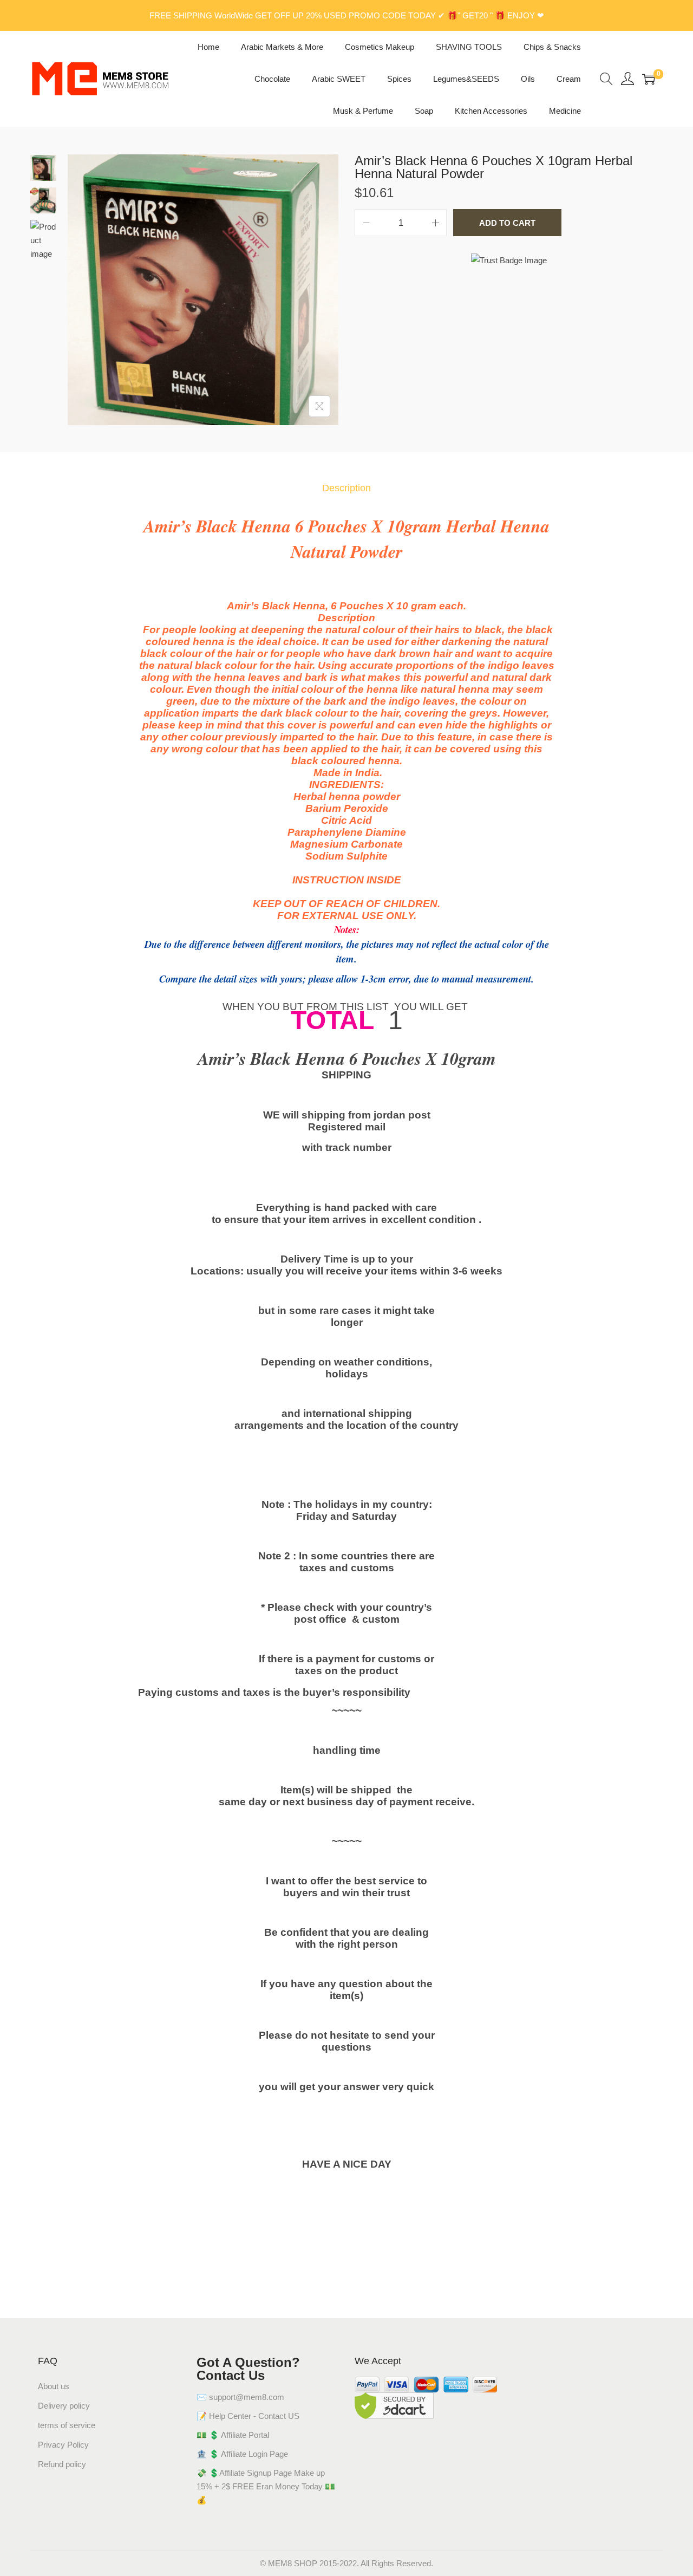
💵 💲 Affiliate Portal (233, 2435)
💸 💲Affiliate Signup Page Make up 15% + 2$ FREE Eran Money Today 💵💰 (266, 2486)
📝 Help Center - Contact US (248, 2416)
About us (54, 2386)
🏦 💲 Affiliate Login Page (242, 2454)
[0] (649, 79)
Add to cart (507, 223)
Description (346, 488)
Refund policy (62, 2464)
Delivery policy (64, 2406)
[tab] (346, 488)
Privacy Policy (63, 2445)
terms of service (67, 2425)
